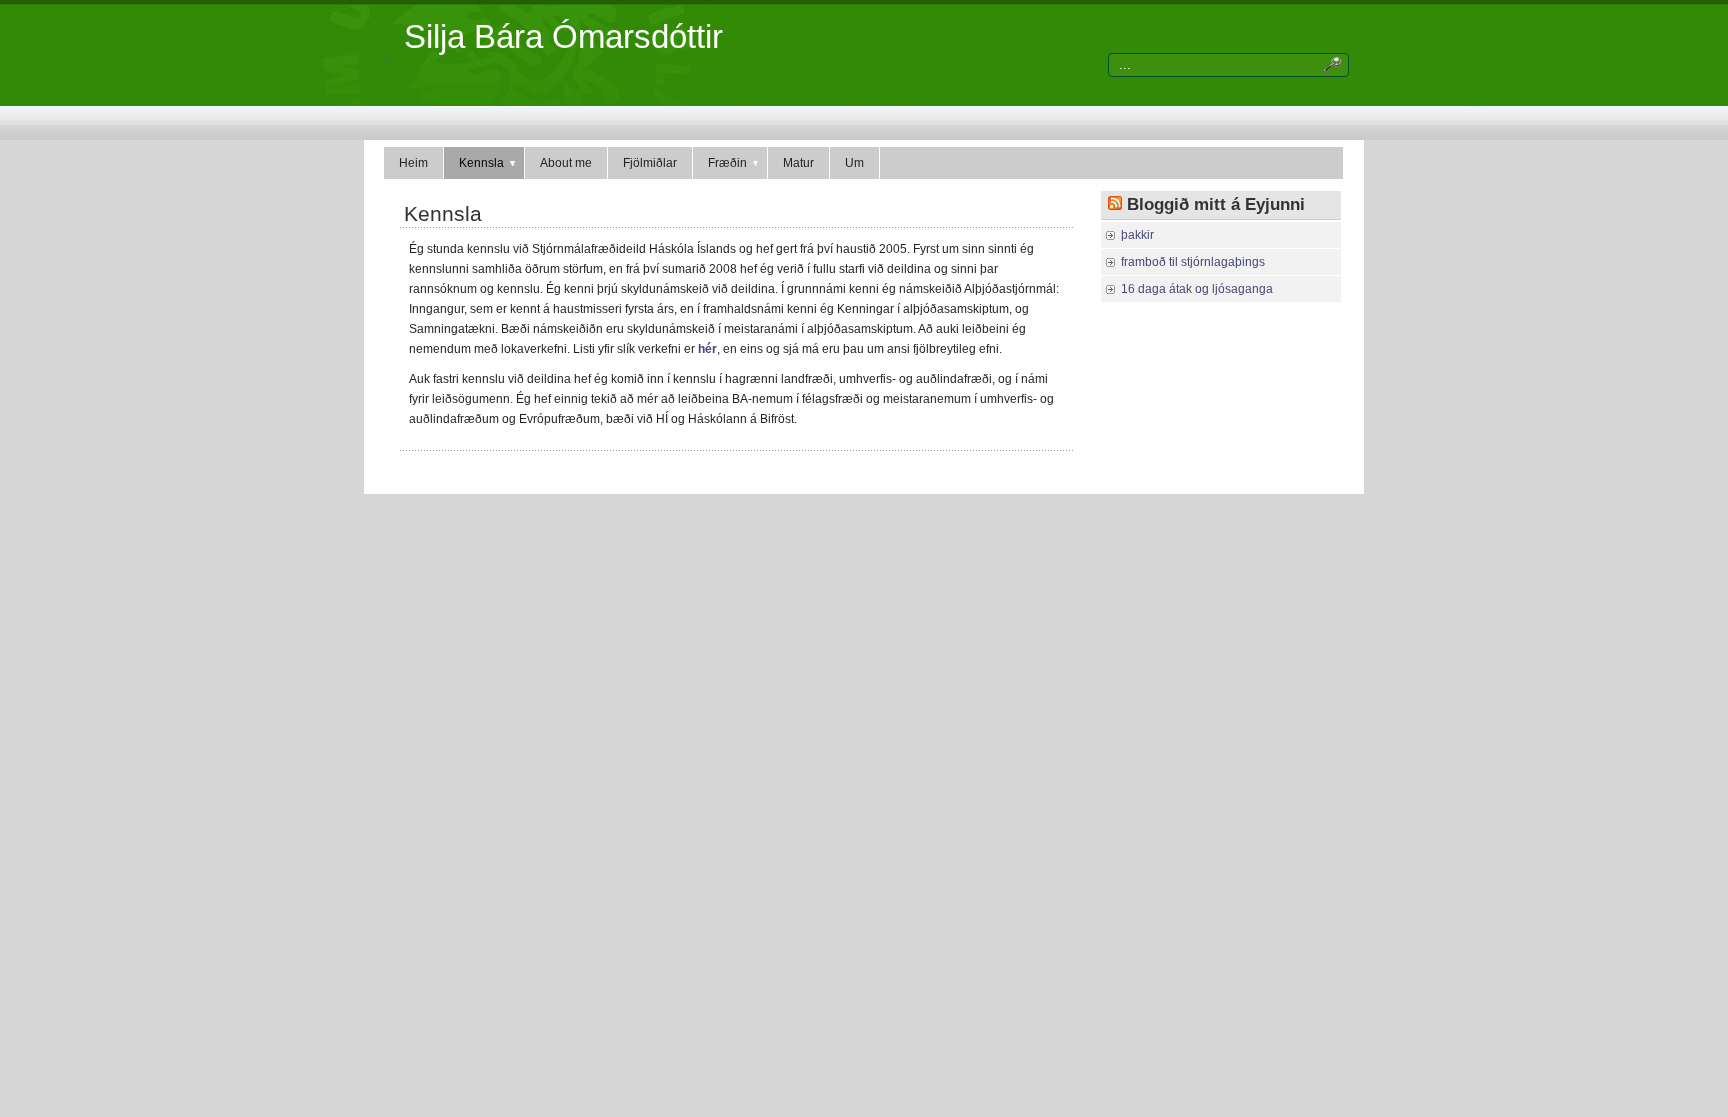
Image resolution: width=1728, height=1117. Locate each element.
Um (854, 163)
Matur (798, 163)
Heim (413, 163)
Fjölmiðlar (650, 163)
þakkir (1137, 235)
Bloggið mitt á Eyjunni (1216, 204)
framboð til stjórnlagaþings (1193, 262)
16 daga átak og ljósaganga (1197, 289)
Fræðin (727, 163)
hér (706, 349)
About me (566, 163)
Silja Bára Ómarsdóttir (563, 36)
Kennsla (481, 163)
